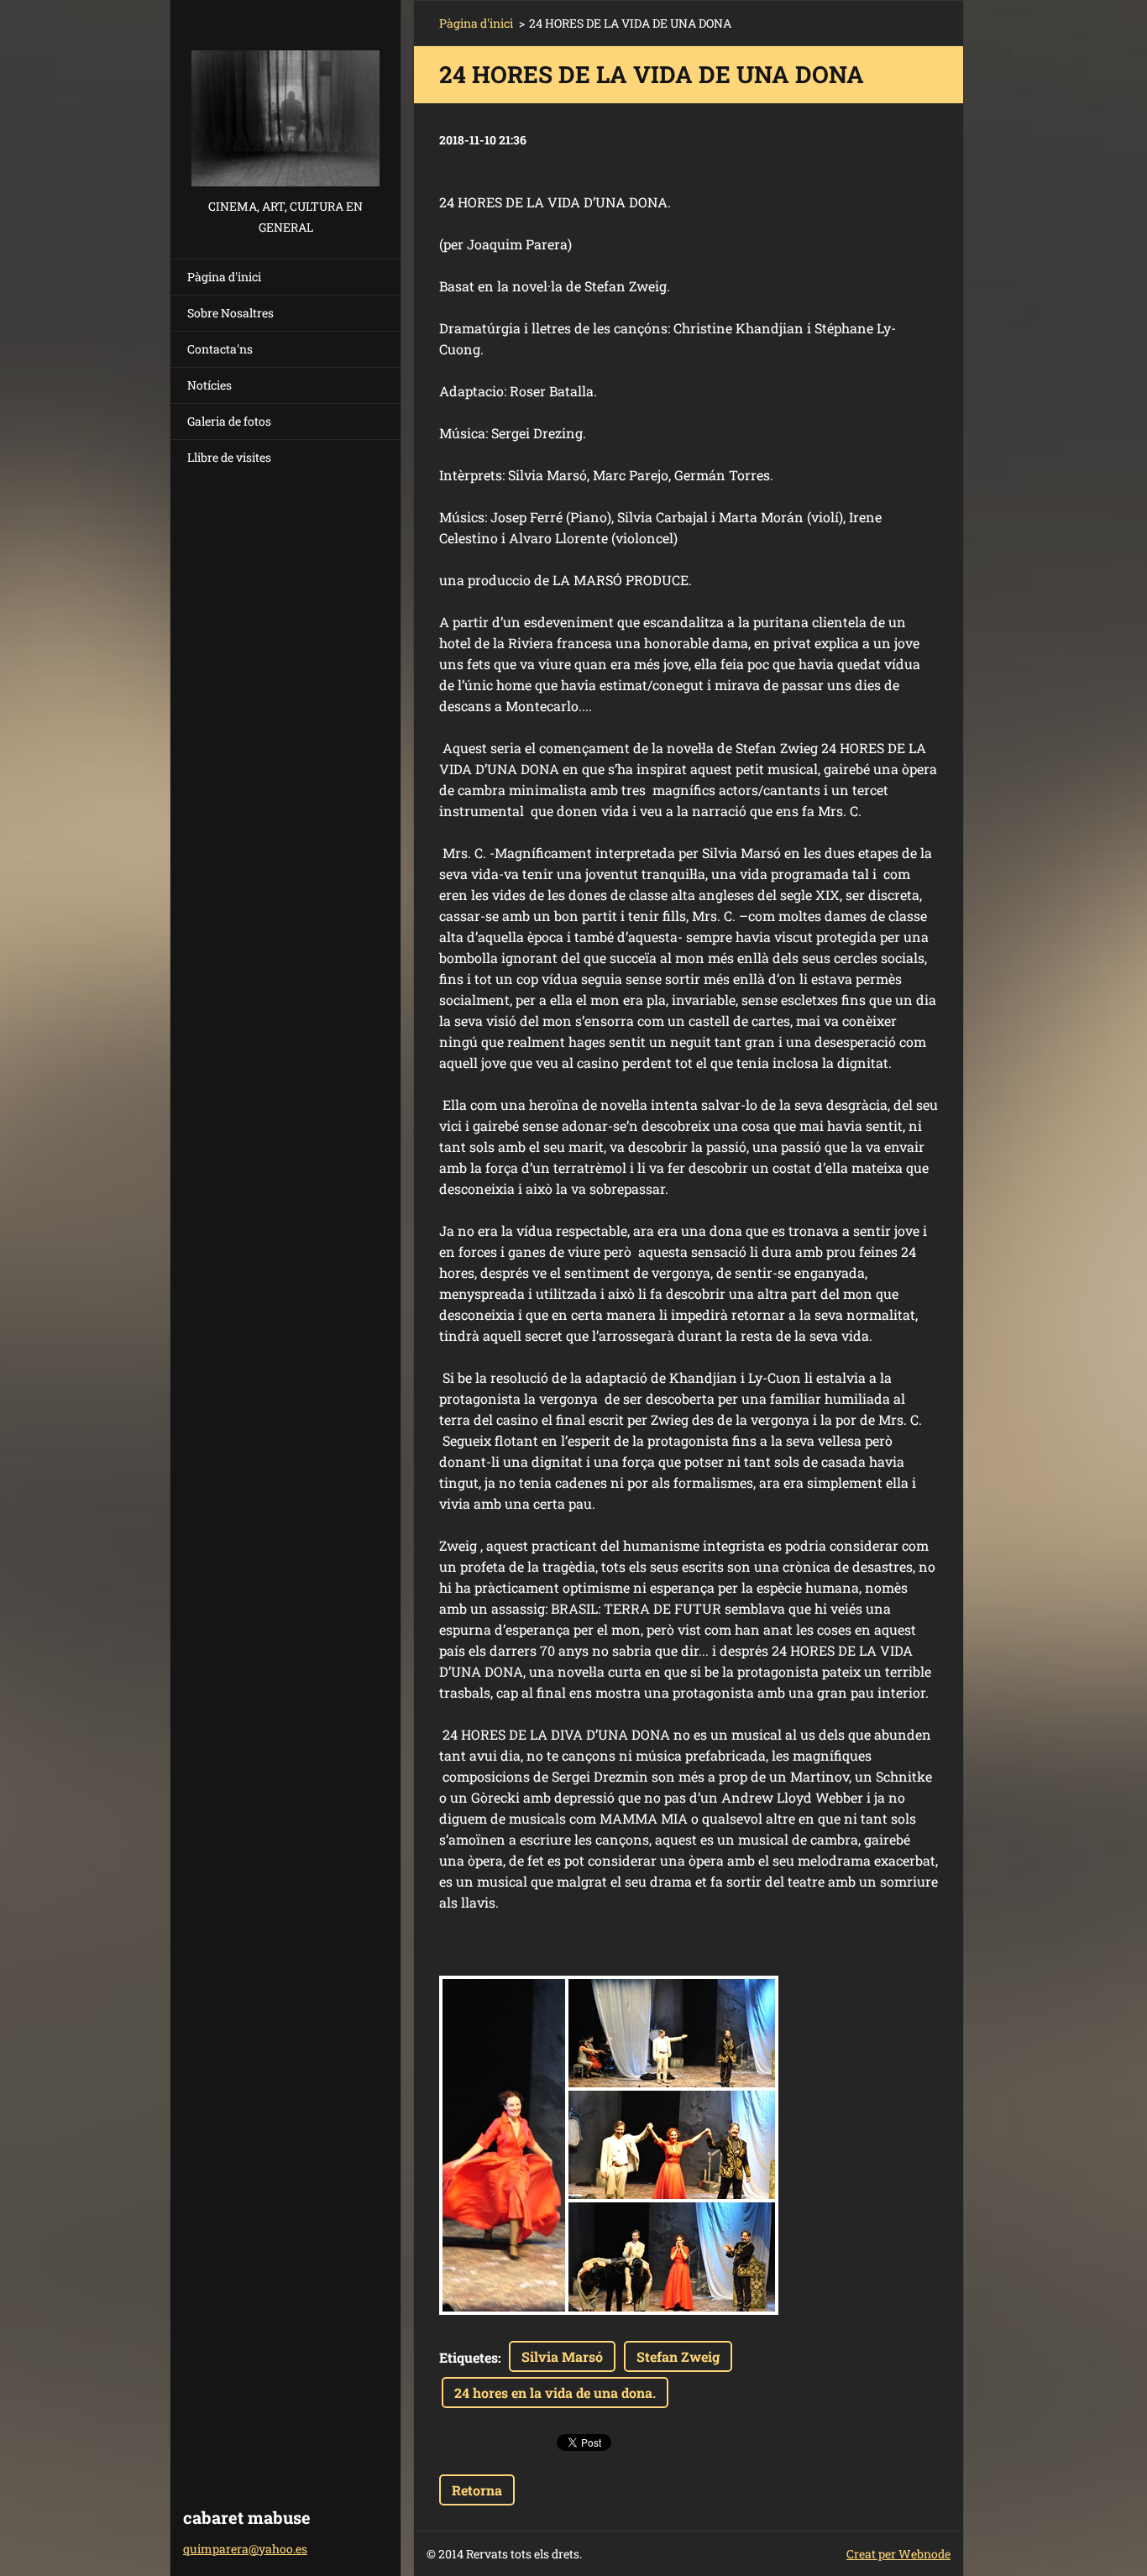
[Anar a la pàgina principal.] (285, 98)
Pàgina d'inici (224, 277)
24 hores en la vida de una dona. (555, 2393)
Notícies (209, 385)
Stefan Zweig (678, 2356)
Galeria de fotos (229, 421)
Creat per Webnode (898, 2554)
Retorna (477, 2490)
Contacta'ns (220, 349)
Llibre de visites (229, 457)
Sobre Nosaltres (230, 313)
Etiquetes (469, 2357)
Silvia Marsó (562, 2356)
